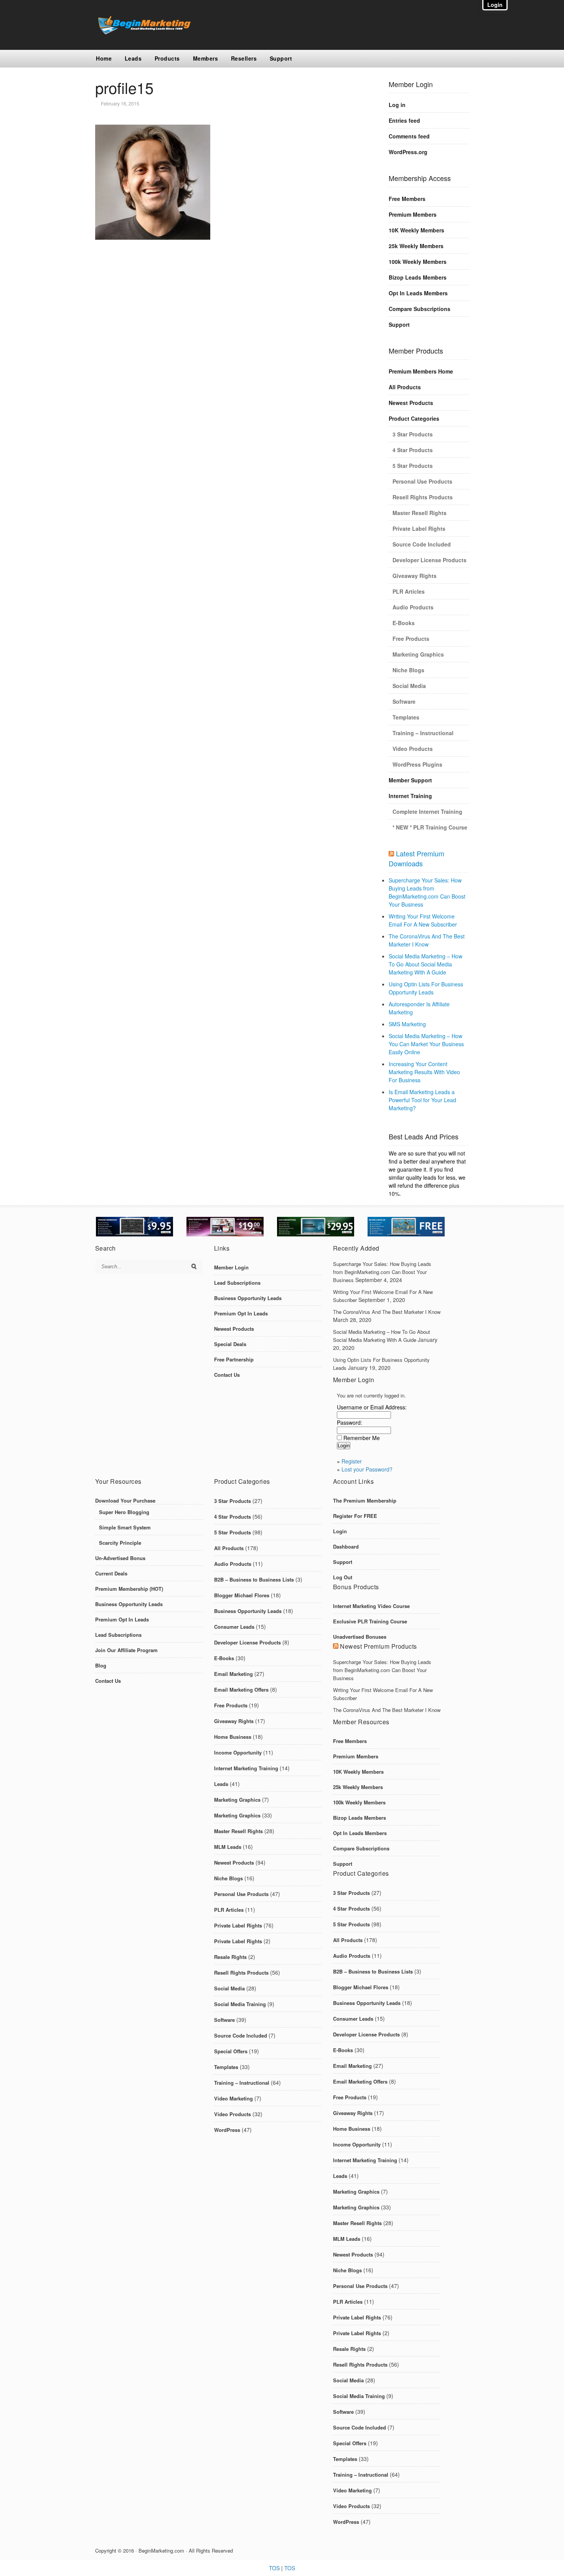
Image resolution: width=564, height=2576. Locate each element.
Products (167, 58)
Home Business (233, 1737)
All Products (405, 387)
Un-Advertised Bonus (120, 1558)
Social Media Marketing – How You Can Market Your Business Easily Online (426, 1044)
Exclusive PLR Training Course (370, 1621)
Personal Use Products (422, 481)
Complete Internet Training (427, 811)
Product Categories (414, 418)
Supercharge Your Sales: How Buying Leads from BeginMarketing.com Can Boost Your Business (427, 892)
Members (206, 58)
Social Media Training (240, 2004)
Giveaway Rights (415, 576)
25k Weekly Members (416, 246)
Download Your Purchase (125, 1500)
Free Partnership (234, 1359)
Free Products (411, 639)
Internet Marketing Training (246, 1768)
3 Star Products (413, 434)
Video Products (413, 749)
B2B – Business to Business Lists (254, 1579)
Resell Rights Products (423, 497)
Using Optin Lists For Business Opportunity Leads (426, 988)
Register (352, 1461)
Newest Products (411, 403)
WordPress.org (408, 152)
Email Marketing (233, 1674)
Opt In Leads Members (418, 293)
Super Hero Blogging (124, 1512)
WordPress (227, 2130)
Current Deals (111, 1573)
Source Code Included (422, 544)
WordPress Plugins (417, 764)
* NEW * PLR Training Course (430, 827)
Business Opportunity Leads (248, 1298)
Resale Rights (230, 1957)
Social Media (409, 686)
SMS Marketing (407, 1024)
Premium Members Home (421, 371)
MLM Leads (228, 1847)
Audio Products (413, 607)
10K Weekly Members (416, 230)
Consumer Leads (234, 1627)
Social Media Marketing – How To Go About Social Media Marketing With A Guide (425, 964)
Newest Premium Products (378, 1646)
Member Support (410, 780)
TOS (274, 2568)
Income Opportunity (238, 1752)
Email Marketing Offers (241, 1690)
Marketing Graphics (418, 654)
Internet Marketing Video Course (371, 1606)
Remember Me (362, 1438)
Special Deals (230, 1344)
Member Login (231, 1267)
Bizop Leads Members (418, 277)
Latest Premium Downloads (416, 858)
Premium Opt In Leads (241, 1313)
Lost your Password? (367, 1469)
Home (104, 58)
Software (404, 701)
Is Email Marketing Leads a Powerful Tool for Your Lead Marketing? (422, 1100)
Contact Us (227, 1375)
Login (340, 1531)
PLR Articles (409, 591)
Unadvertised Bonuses (360, 1637)
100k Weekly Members (418, 262)
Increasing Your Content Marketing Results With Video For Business (424, 1072)
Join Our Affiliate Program (126, 1650)
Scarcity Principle (120, 1543)
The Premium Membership (365, 1500)
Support (281, 58)
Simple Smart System (125, 1527)
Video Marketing (233, 2098)
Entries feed (404, 120)
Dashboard (346, 1546)
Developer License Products (430, 560)
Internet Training (410, 796)
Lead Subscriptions (237, 1283)
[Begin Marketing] (143, 32)
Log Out (343, 1577)
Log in (397, 105)
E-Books (404, 623)
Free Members (407, 199)
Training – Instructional (423, 733)
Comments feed (409, 136)
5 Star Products (413, 466)
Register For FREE (355, 1516)
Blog (101, 1665)
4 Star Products (413, 450)
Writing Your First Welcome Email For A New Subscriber (423, 920)
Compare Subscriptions (420, 309)
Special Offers (231, 2051)
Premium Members (413, 214)
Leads (133, 58)
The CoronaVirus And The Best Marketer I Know (427, 940)
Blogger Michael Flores (242, 1595)
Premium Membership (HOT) (129, 1589)
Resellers (244, 58)
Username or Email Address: (372, 1407)
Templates (406, 717)
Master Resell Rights (420, 513)
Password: (350, 1422)
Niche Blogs (408, 670)
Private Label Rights (419, 528)
